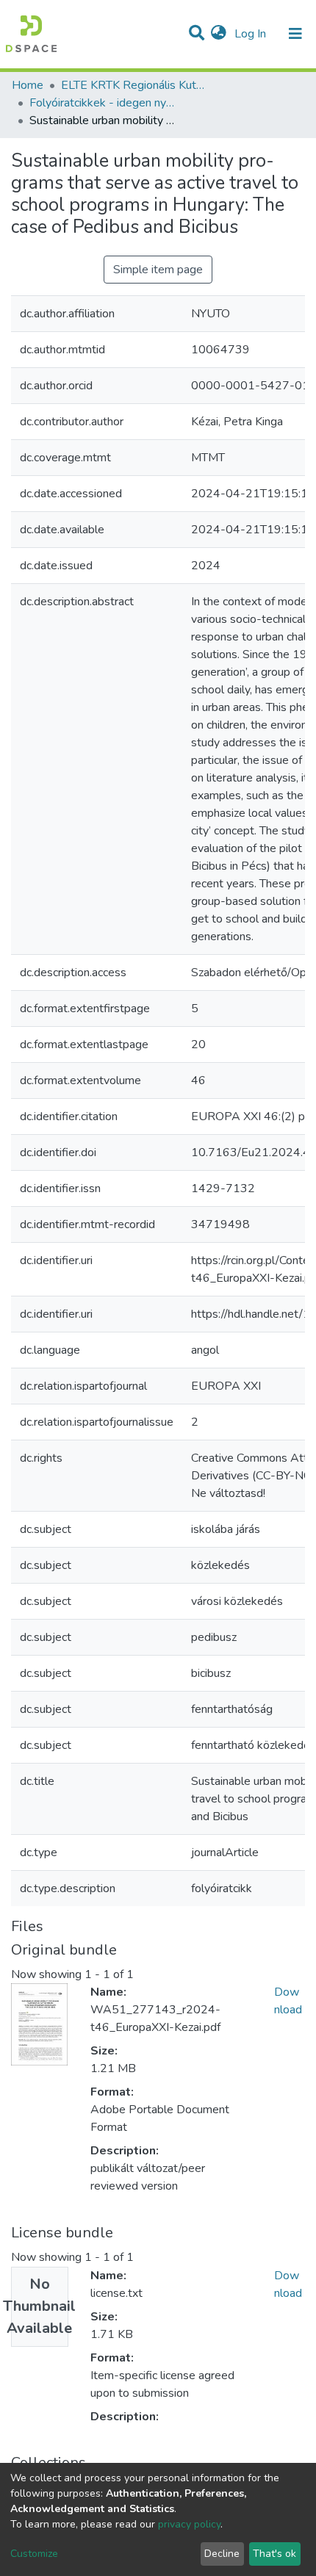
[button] (219, 34)
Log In (252, 34)
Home (28, 85)
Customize (34, 2554)
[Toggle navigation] (295, 34)
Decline (222, 2554)
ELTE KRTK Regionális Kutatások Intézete (134, 85)
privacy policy (189, 2524)
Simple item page (158, 270)
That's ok (274, 2554)
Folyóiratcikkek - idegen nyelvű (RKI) (103, 103)
